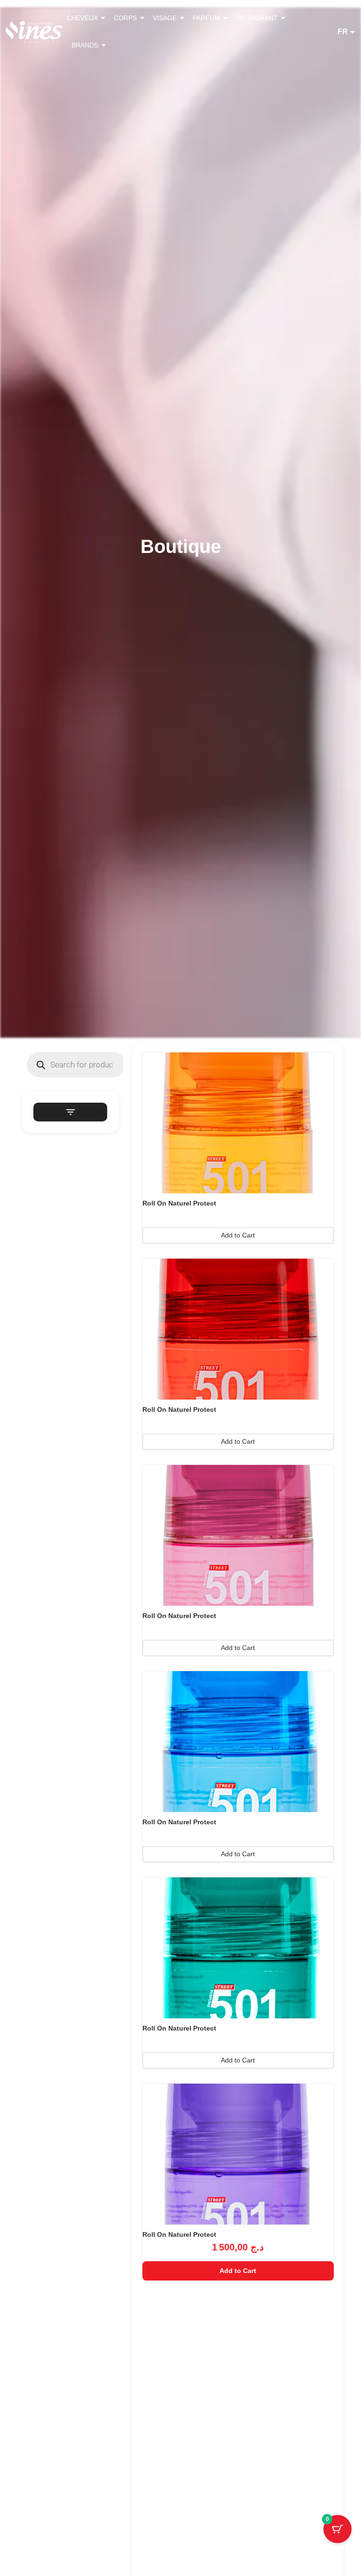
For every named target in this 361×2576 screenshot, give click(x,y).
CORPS (125, 18)
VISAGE (165, 18)
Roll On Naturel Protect (179, 1203)
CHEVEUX (82, 18)
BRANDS (85, 45)
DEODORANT (257, 18)
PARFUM (206, 18)
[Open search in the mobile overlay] (76, 1065)
